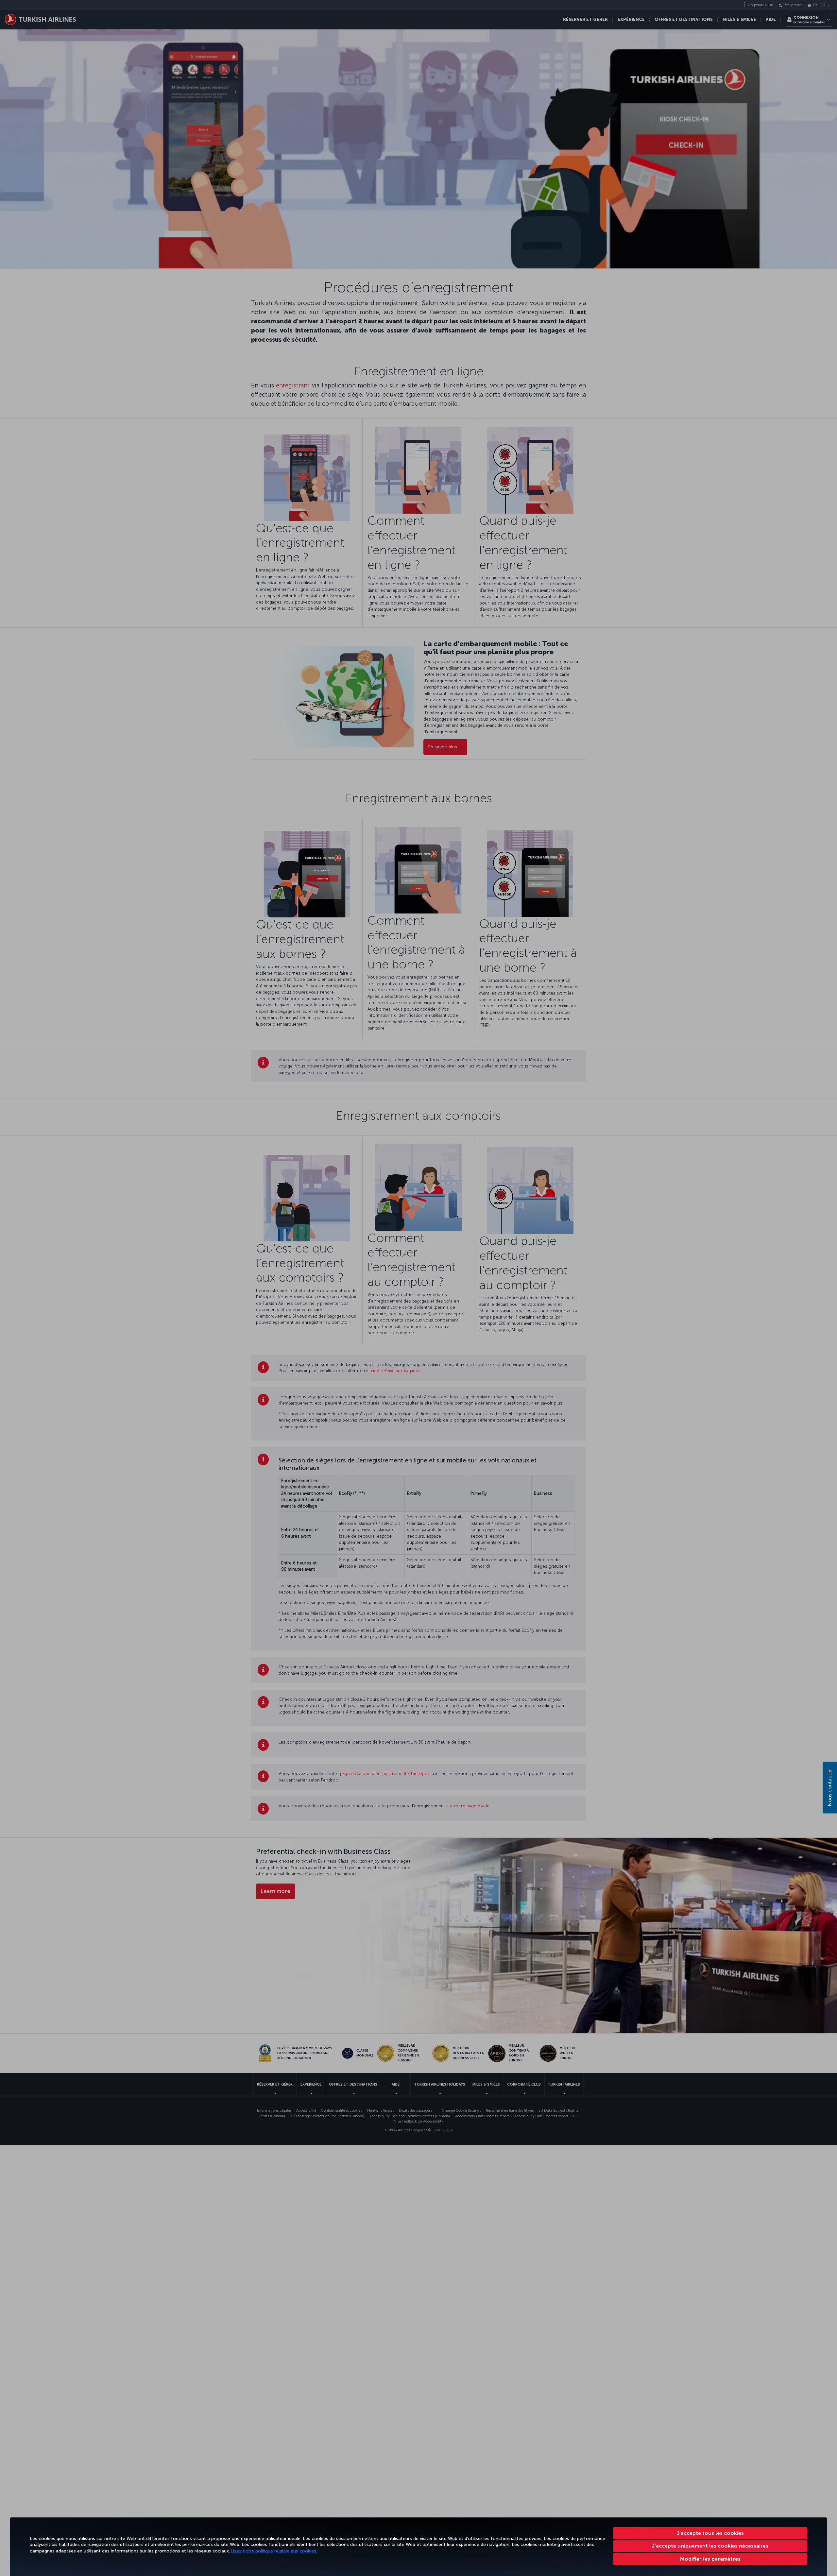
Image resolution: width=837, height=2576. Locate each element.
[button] (710, 2559)
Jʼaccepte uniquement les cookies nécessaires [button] (710, 2546)
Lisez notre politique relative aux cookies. (274, 2551)
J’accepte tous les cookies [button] (710, 2533)
